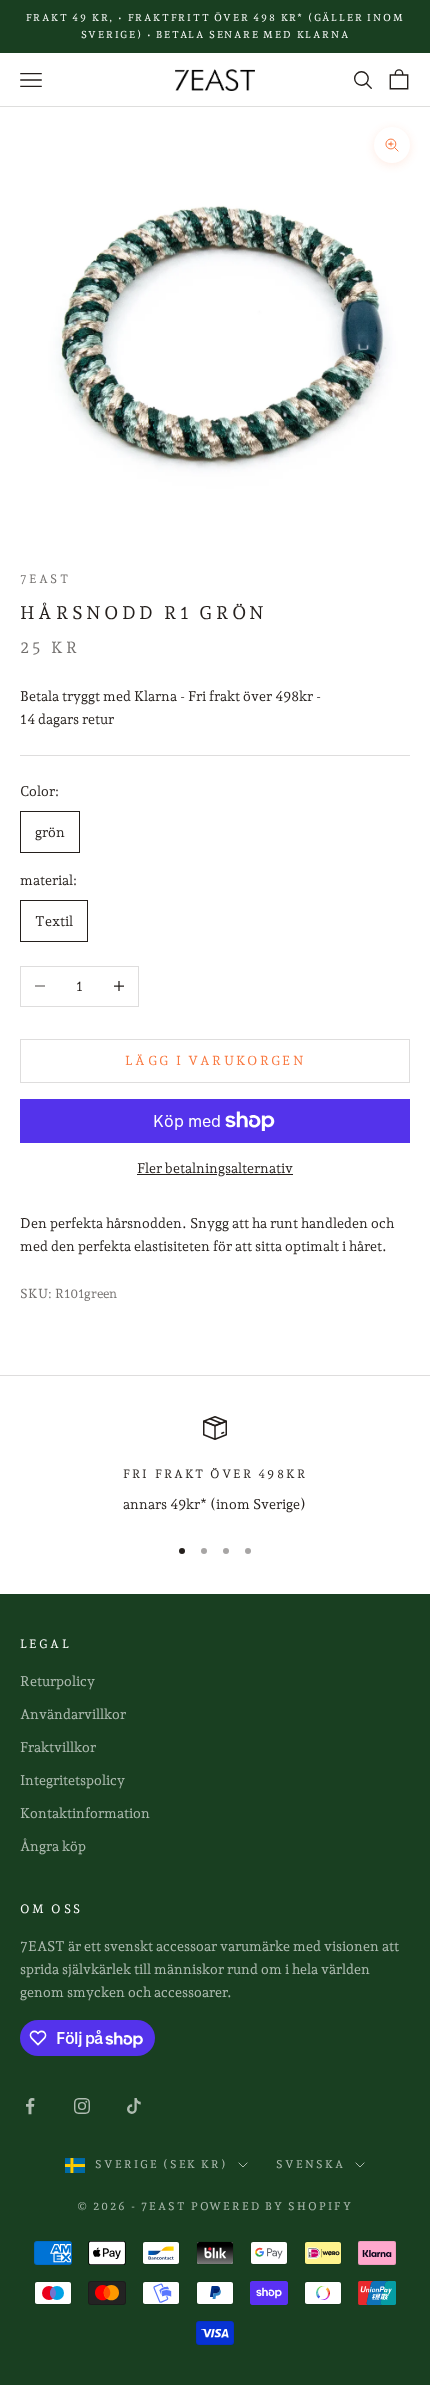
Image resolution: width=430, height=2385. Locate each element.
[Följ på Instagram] (82, 2106)
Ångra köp (53, 1846)
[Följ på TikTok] (134, 2106)
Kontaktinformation (85, 1813)
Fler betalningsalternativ (215, 1168)
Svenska (310, 2164)
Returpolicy (57, 1681)
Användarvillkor (73, 1714)
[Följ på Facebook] (30, 2106)
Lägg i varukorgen (215, 1060)
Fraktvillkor (58, 1747)
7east (45, 579)
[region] (215, 1465)
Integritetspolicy (72, 1780)
